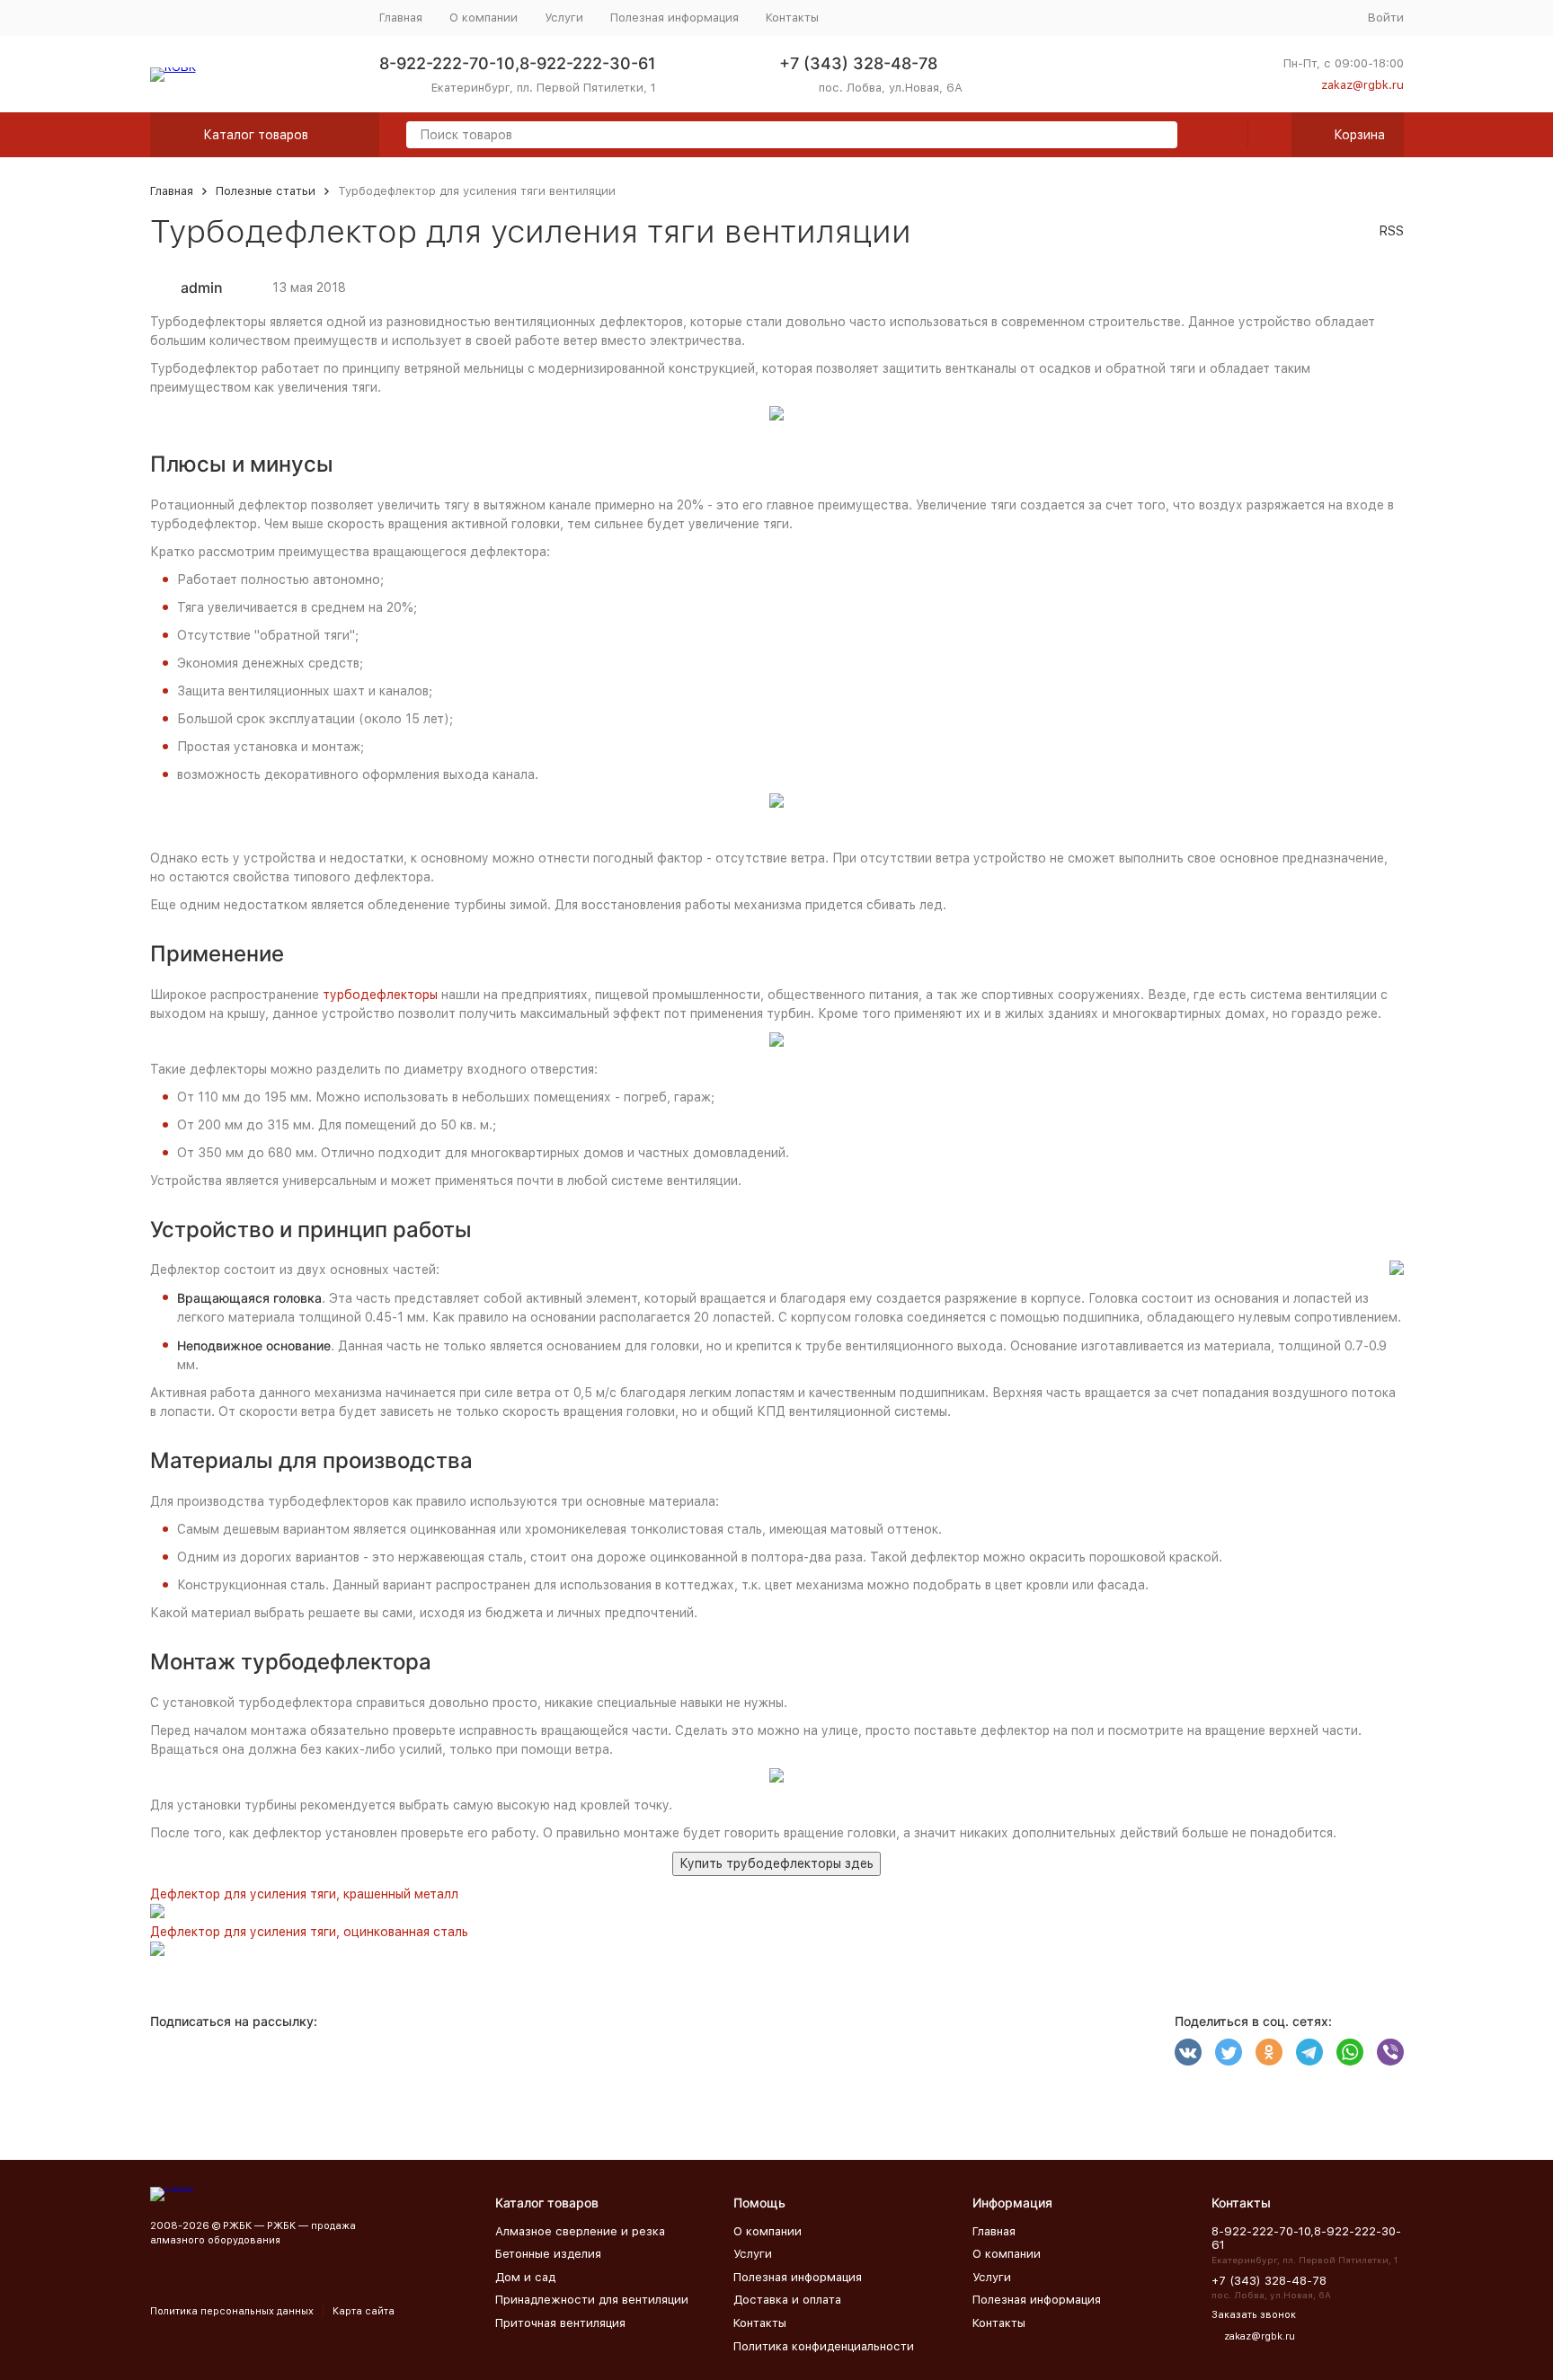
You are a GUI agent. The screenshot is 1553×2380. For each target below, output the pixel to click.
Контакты (792, 18)
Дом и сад (525, 2277)
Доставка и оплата (787, 2300)
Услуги (564, 18)
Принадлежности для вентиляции (592, 2300)
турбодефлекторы (380, 995)
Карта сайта (364, 2311)
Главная (401, 18)
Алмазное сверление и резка (580, 2231)
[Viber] (1390, 2052)
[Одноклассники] (1269, 2052)
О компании (484, 18)
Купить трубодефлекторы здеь (776, 1863)
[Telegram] (1309, 2052)
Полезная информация (674, 18)
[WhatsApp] (1350, 2052)
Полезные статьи (266, 191)
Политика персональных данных (232, 2311)
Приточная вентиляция (560, 2323)
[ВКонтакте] (1188, 2052)
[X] (1229, 2052)
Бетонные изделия (548, 2254)
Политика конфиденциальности (824, 2346)
